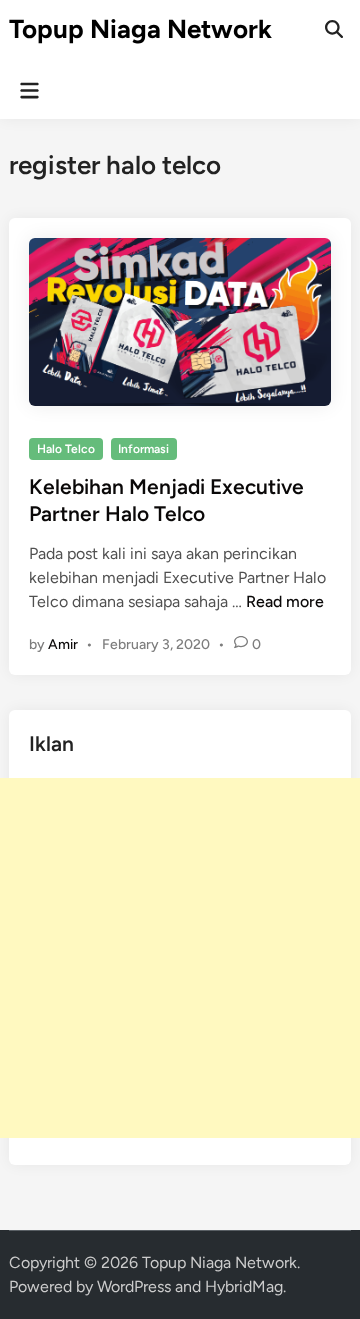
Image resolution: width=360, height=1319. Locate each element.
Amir (63, 644)
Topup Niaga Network (140, 29)
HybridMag (244, 1286)
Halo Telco (66, 449)
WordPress (134, 1286)
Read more (285, 601)
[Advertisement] (180, 958)
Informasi (143, 449)
